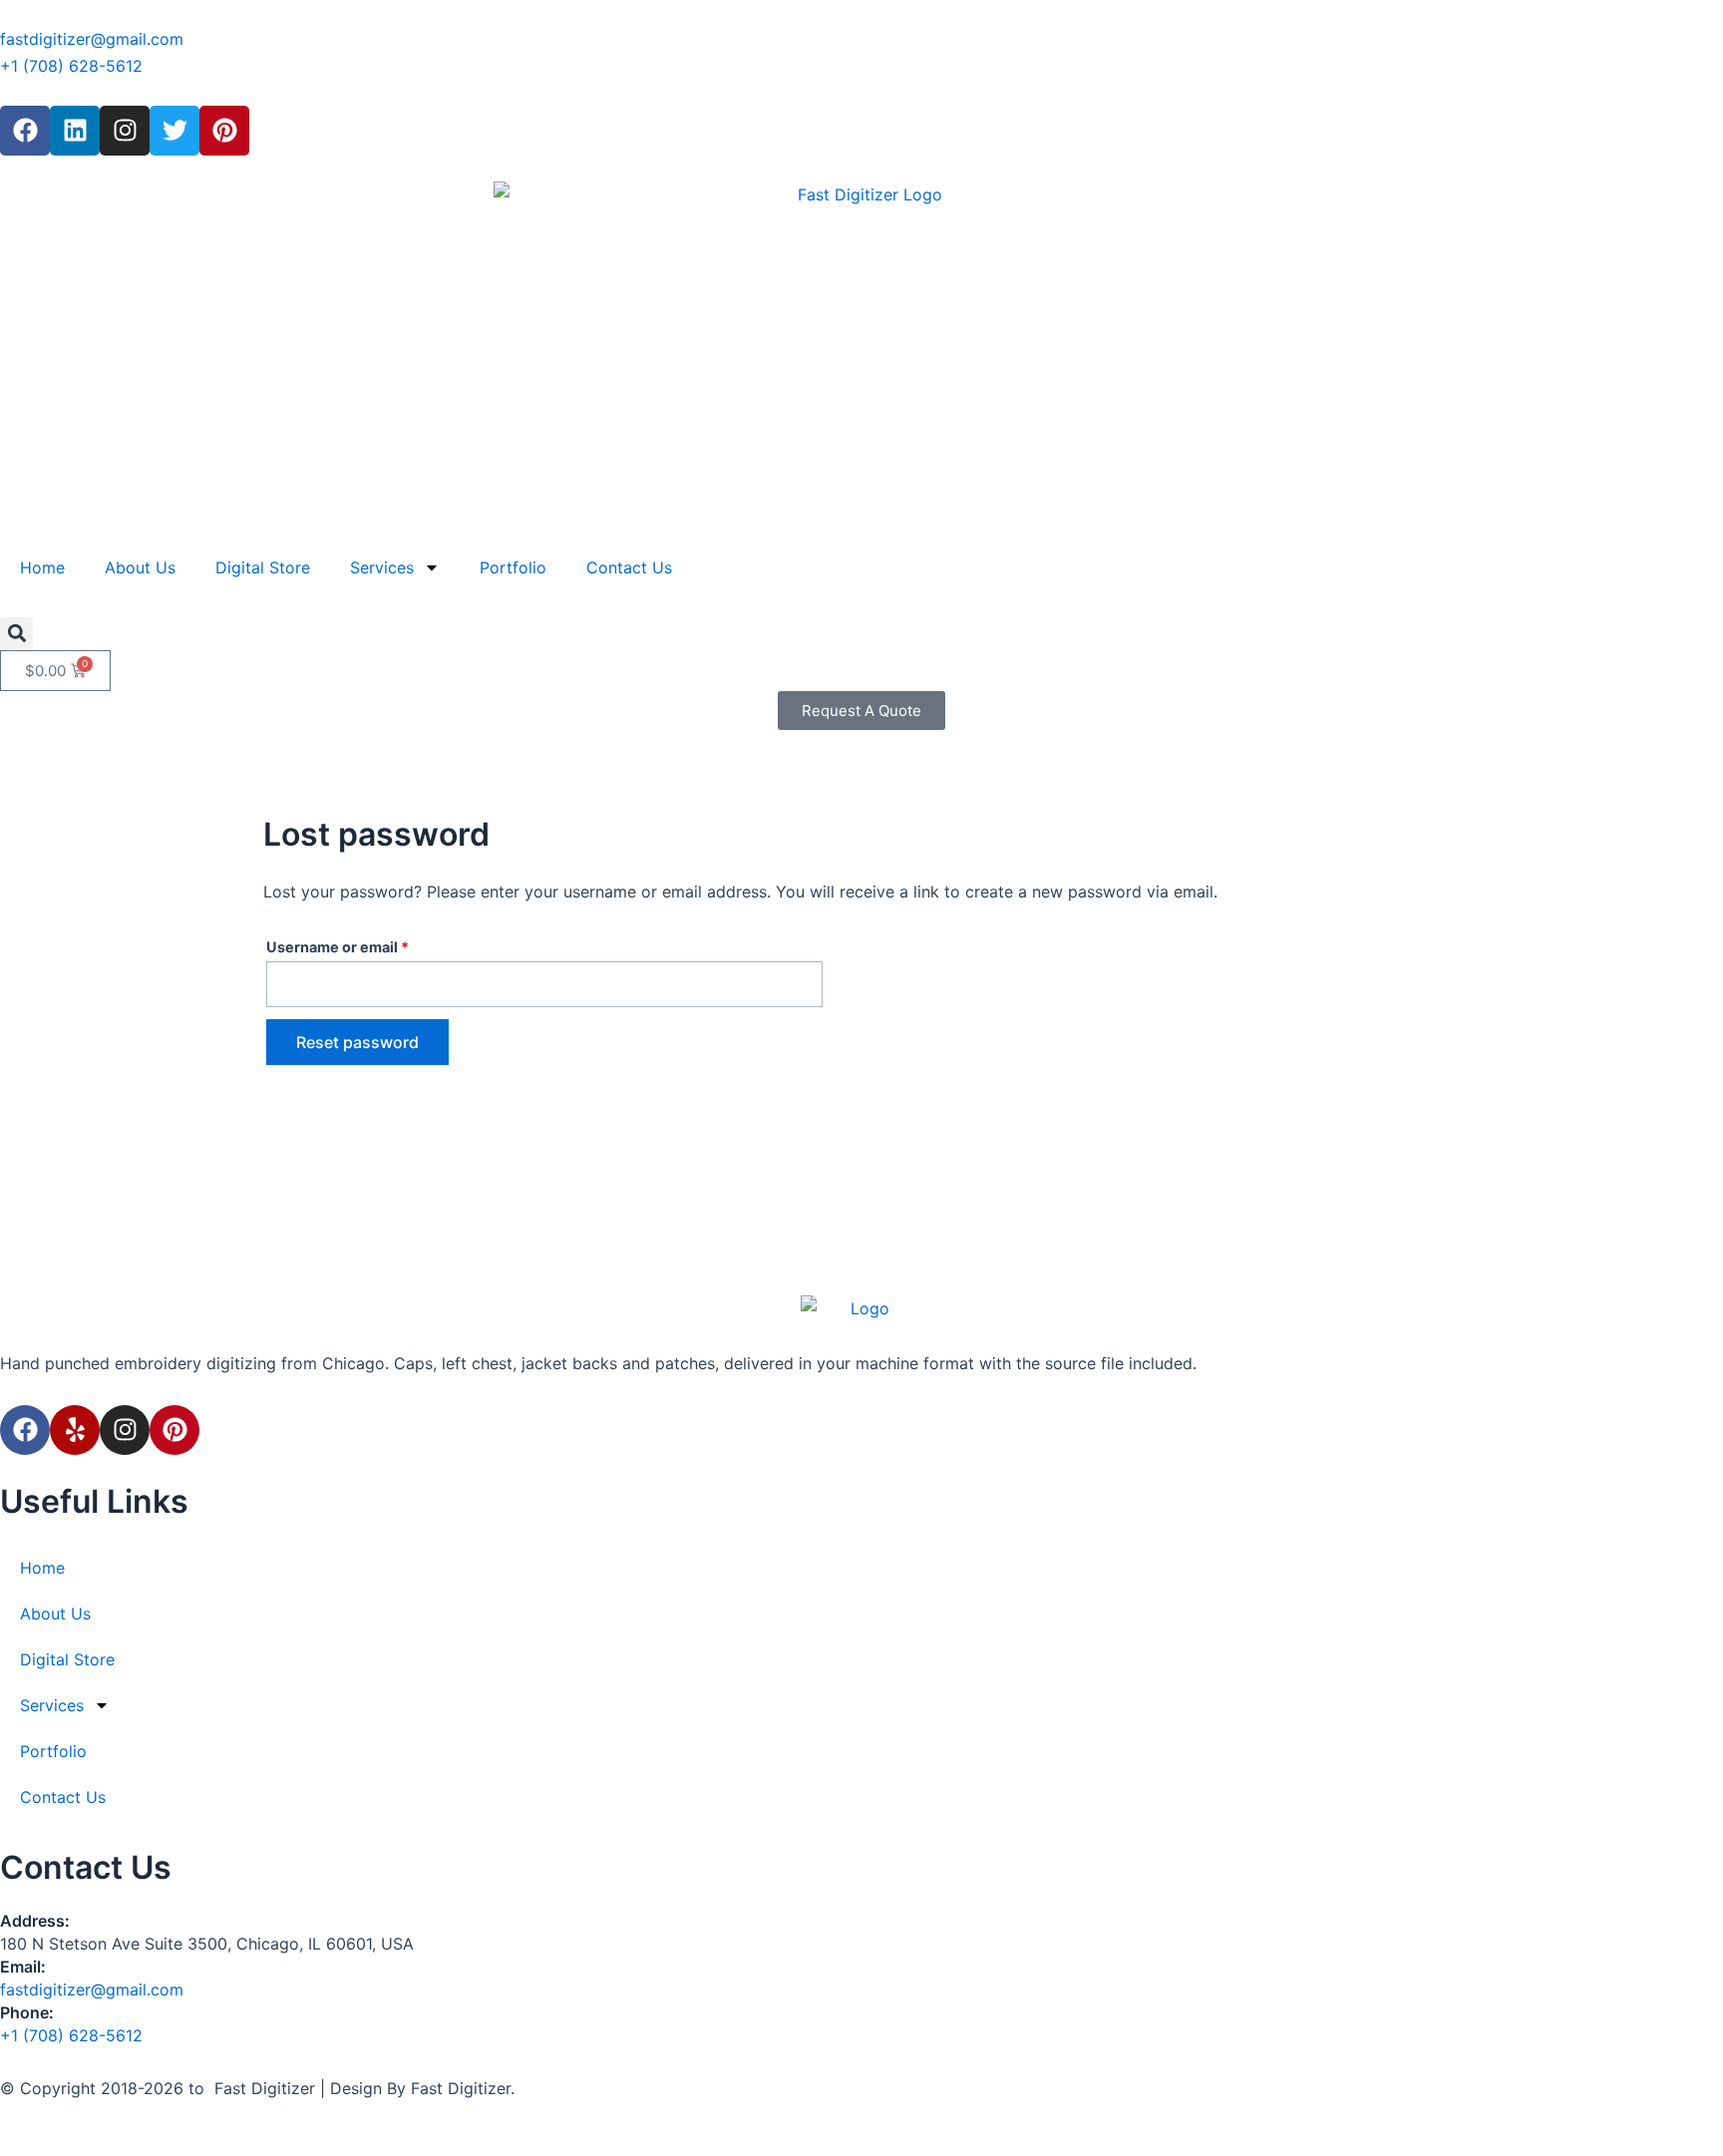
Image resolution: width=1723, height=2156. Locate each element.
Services (382, 567)
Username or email (369, 944)
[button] (16, 634)
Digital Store (263, 567)
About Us (140, 567)
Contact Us (629, 567)
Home (42, 567)
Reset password (357, 1042)
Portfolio (513, 567)
